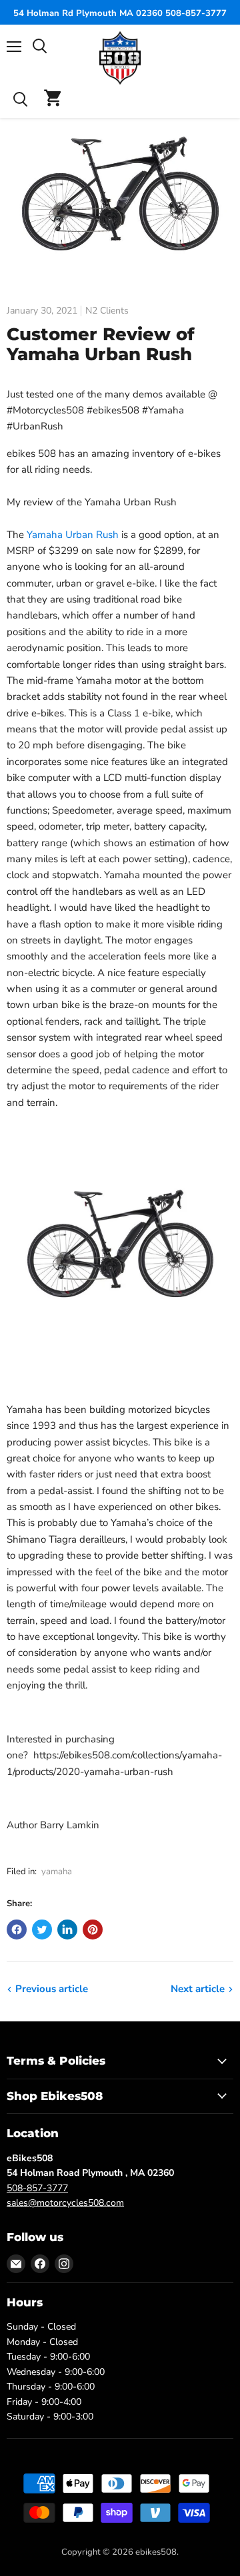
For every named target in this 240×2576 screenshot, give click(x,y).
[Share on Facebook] (17, 1930)
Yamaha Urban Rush (73, 535)
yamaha (57, 1872)
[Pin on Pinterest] (93, 1930)
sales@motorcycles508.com (65, 2203)
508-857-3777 (37, 2188)
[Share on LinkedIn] (67, 1930)
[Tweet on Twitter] (42, 1930)
